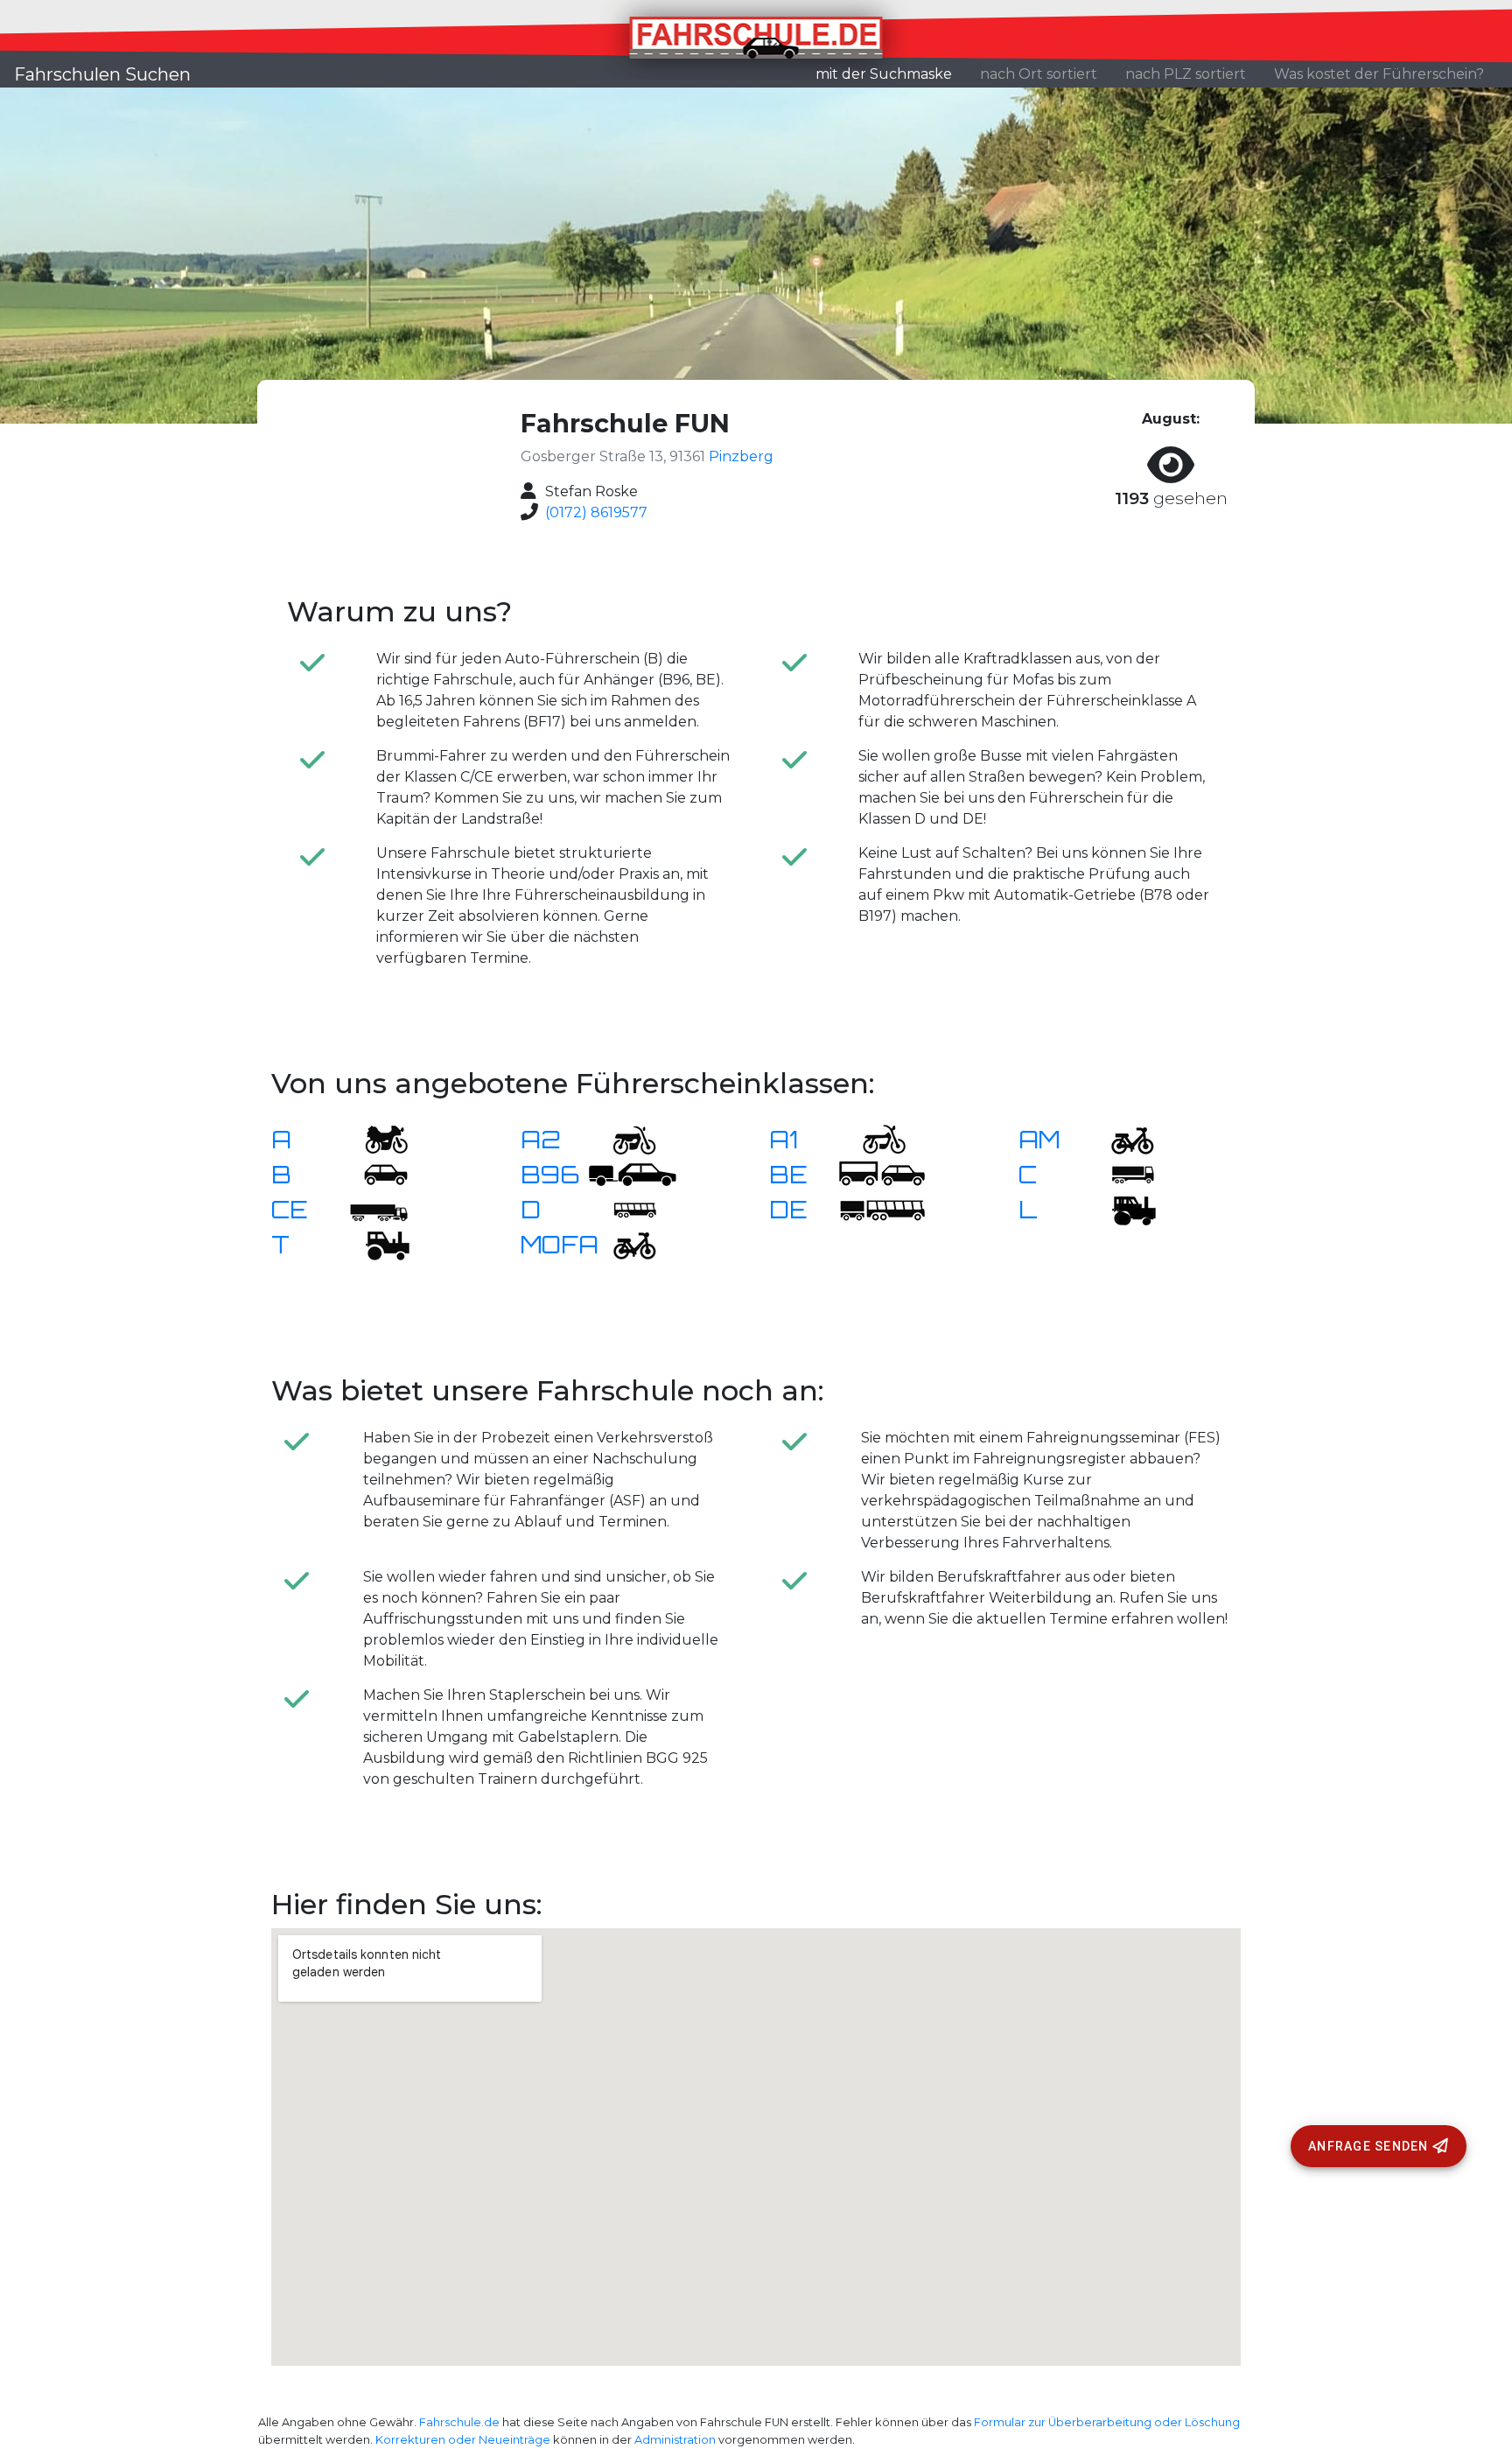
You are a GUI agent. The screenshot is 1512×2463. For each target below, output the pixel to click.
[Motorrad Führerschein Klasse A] (375, 1138)
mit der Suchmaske (891, 74)
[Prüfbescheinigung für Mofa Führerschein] (624, 1243)
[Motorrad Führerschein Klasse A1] (873, 1138)
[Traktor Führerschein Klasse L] (1122, 1208)
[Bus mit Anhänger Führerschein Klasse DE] (882, 1208)
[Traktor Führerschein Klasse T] (375, 1243)
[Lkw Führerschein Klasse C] (1122, 1173)
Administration (675, 2440)
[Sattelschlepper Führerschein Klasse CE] (375, 1208)
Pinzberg (741, 456)
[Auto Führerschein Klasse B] (375, 1173)
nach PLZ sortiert (1186, 74)
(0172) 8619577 (596, 512)
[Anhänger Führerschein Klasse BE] (882, 1173)
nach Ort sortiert (1039, 74)
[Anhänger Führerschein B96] (633, 1173)
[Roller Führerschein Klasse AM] (1122, 1138)
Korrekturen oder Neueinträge (463, 2440)
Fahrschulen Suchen (102, 74)
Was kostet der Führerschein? (1379, 74)
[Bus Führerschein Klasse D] (624, 1208)
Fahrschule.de (459, 2422)
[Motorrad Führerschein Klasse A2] (624, 1138)
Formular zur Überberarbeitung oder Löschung (1107, 2422)
